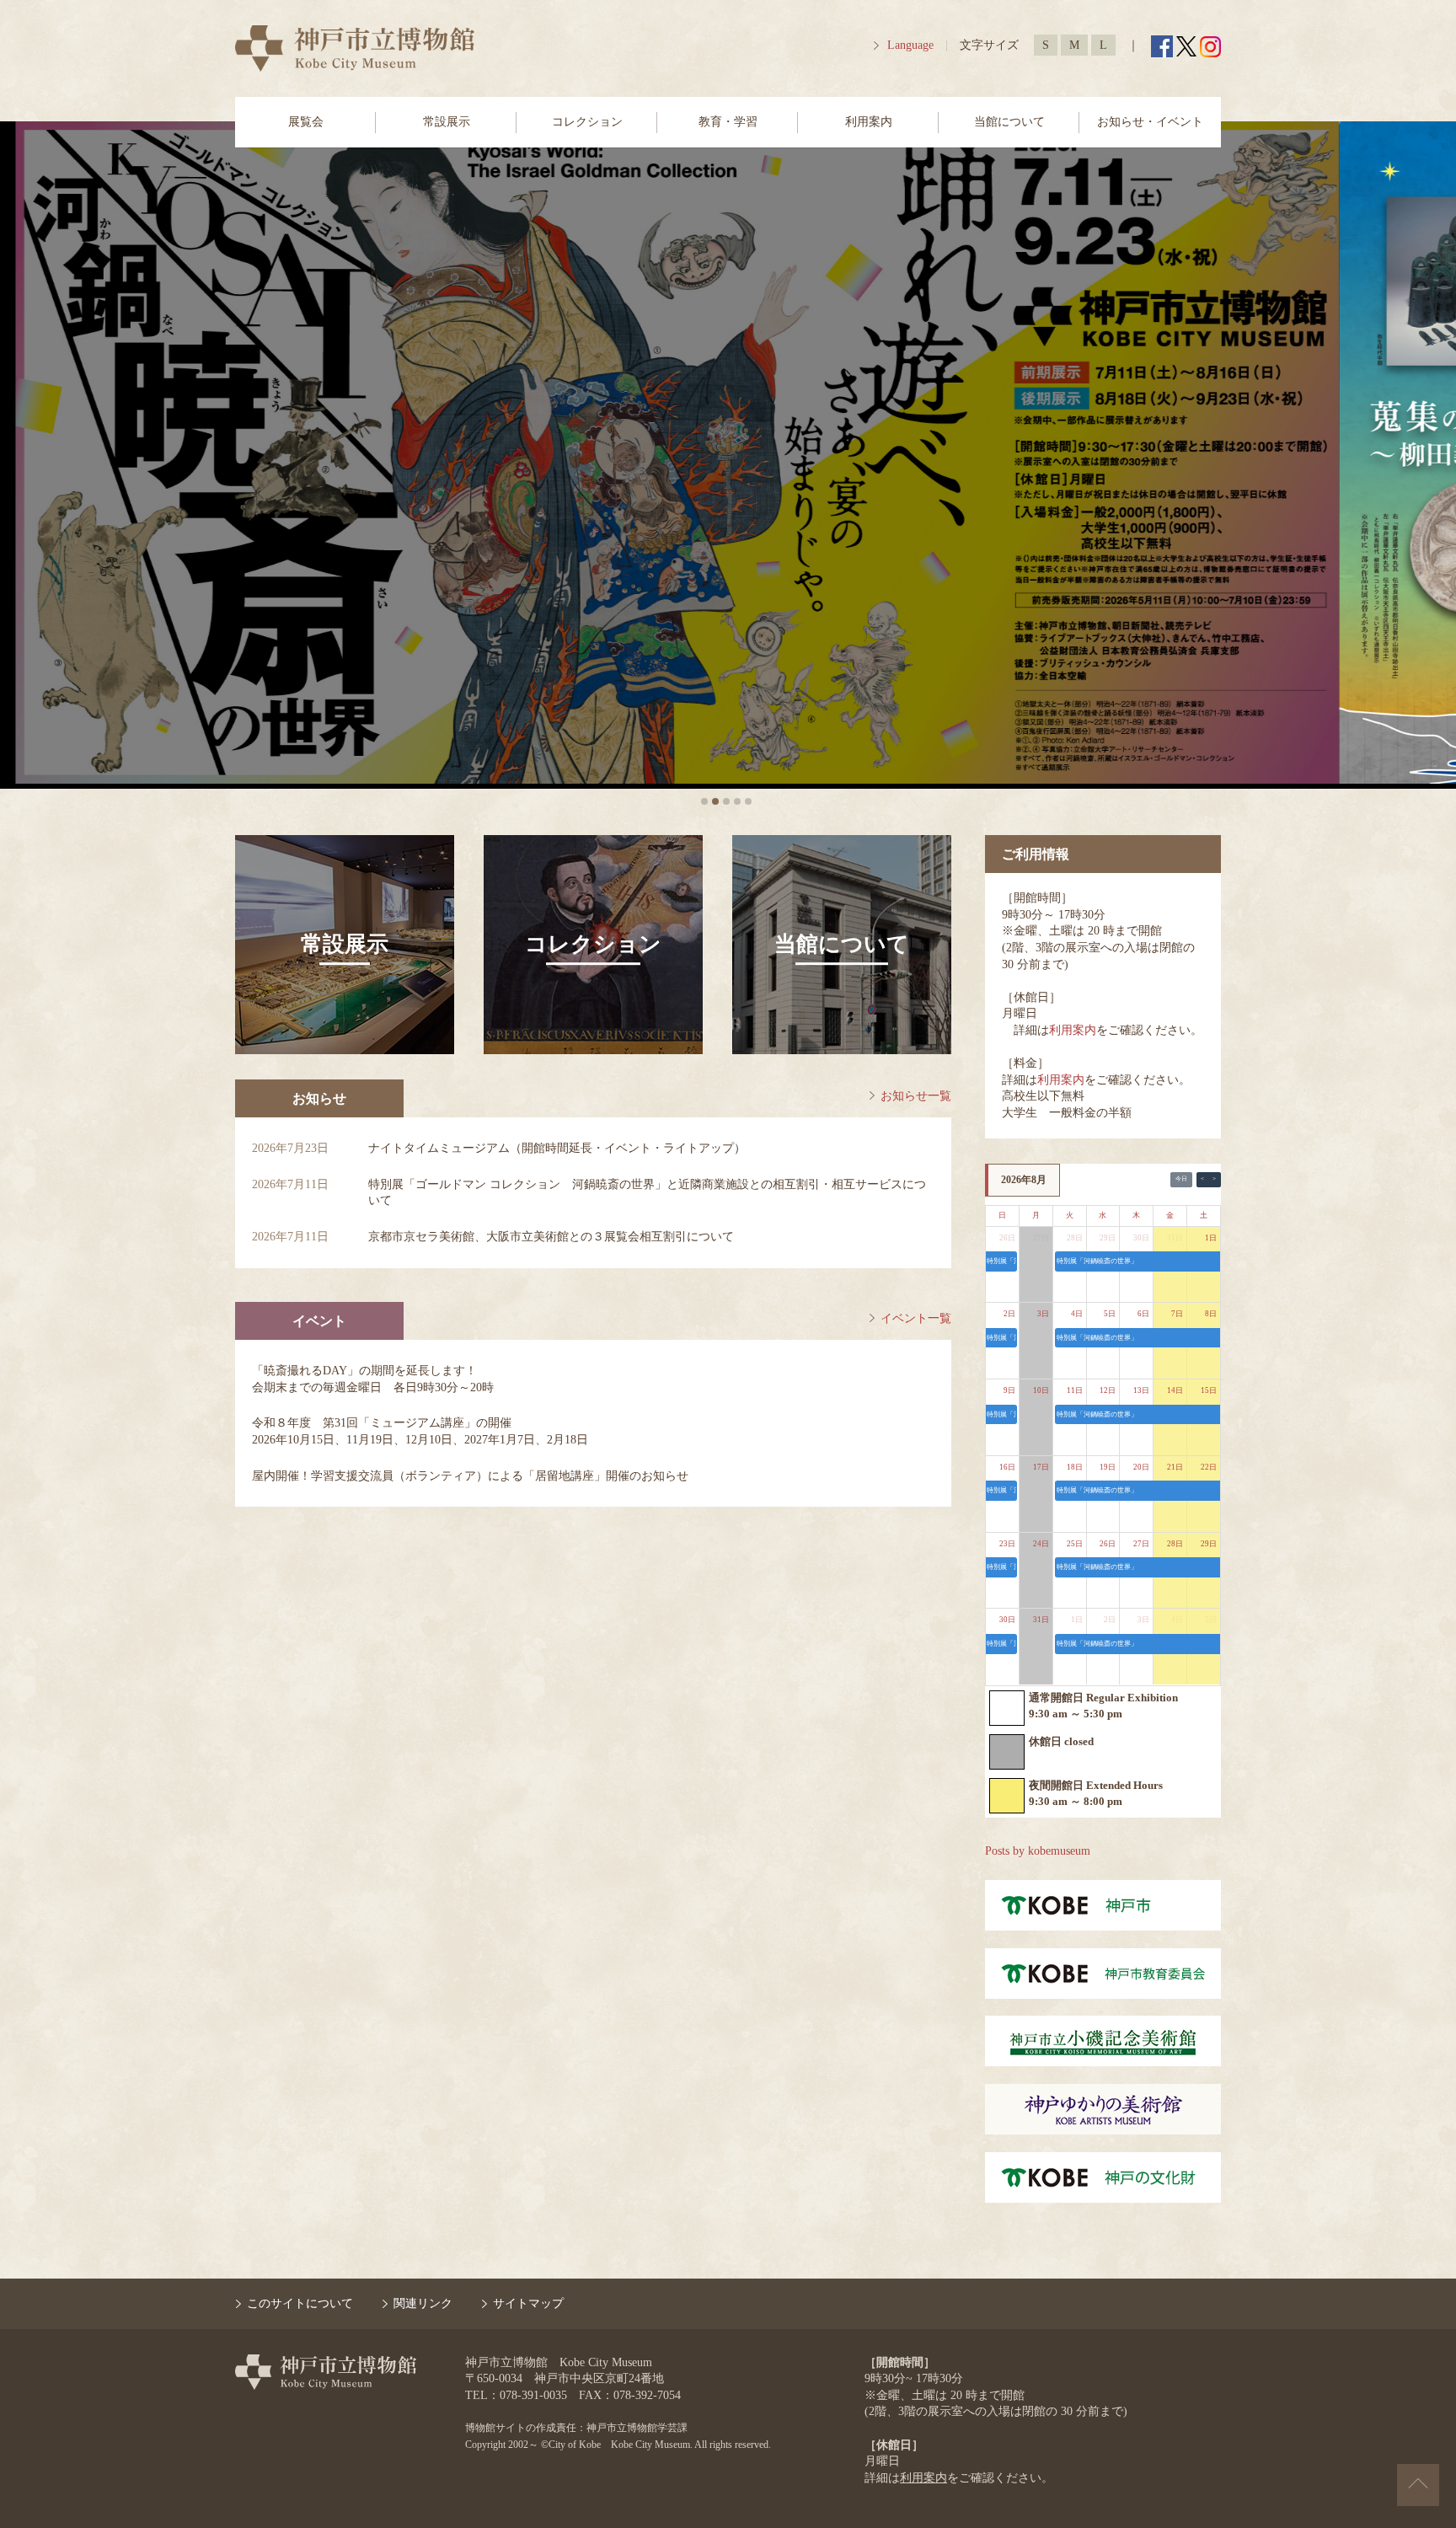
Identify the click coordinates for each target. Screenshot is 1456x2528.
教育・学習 (728, 122)
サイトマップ (528, 2303)
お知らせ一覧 (916, 1096)
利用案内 (869, 122)
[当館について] (842, 1050)
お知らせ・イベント (1150, 122)
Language (910, 45)
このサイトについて (300, 2303)
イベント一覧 (916, 1318)
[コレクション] (593, 1050)
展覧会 (306, 122)
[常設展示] (345, 1050)
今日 (1181, 1179)
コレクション (587, 122)
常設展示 (447, 122)
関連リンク (423, 2303)
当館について (1009, 122)
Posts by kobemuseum (1038, 1851)
